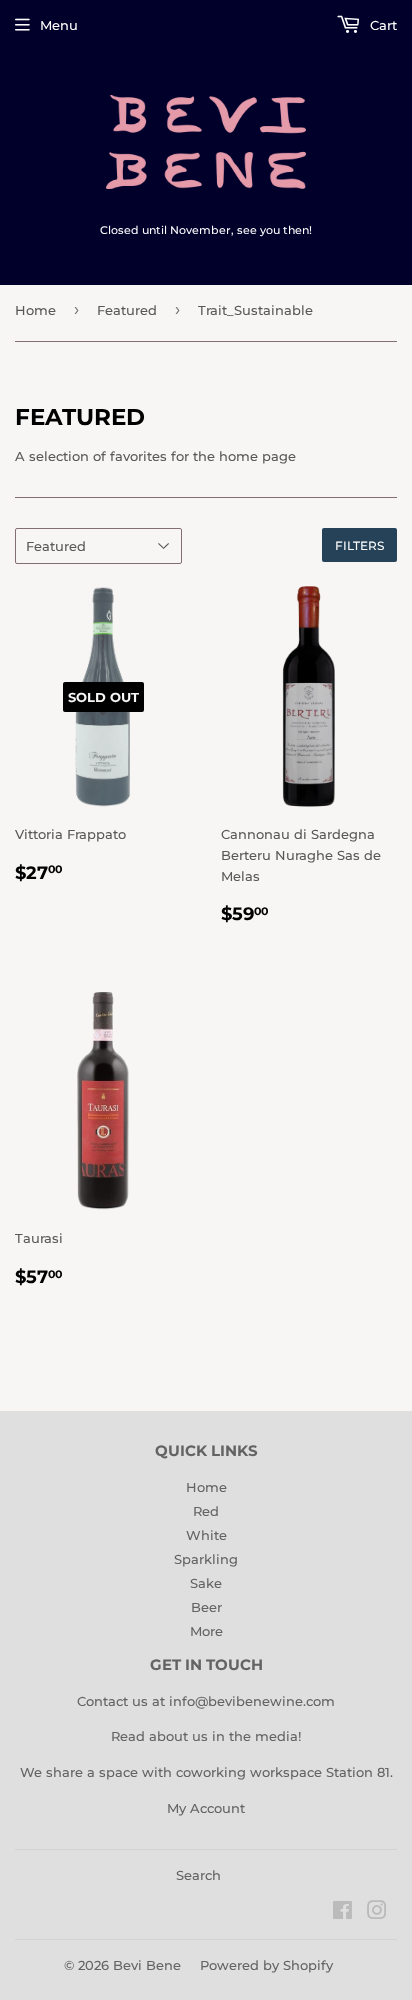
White (206, 1535)
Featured (127, 310)
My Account (206, 1808)
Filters (359, 545)
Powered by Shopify (266, 1965)
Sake (206, 1583)
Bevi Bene (147, 1965)
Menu (59, 25)
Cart (381, 25)
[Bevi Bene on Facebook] (342, 1913)
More (206, 1631)
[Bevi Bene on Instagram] (377, 1913)
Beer (206, 1607)
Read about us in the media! (206, 1736)
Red (206, 1511)
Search (198, 1875)
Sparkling (206, 1559)
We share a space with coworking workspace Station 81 (205, 1772)
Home (35, 310)
